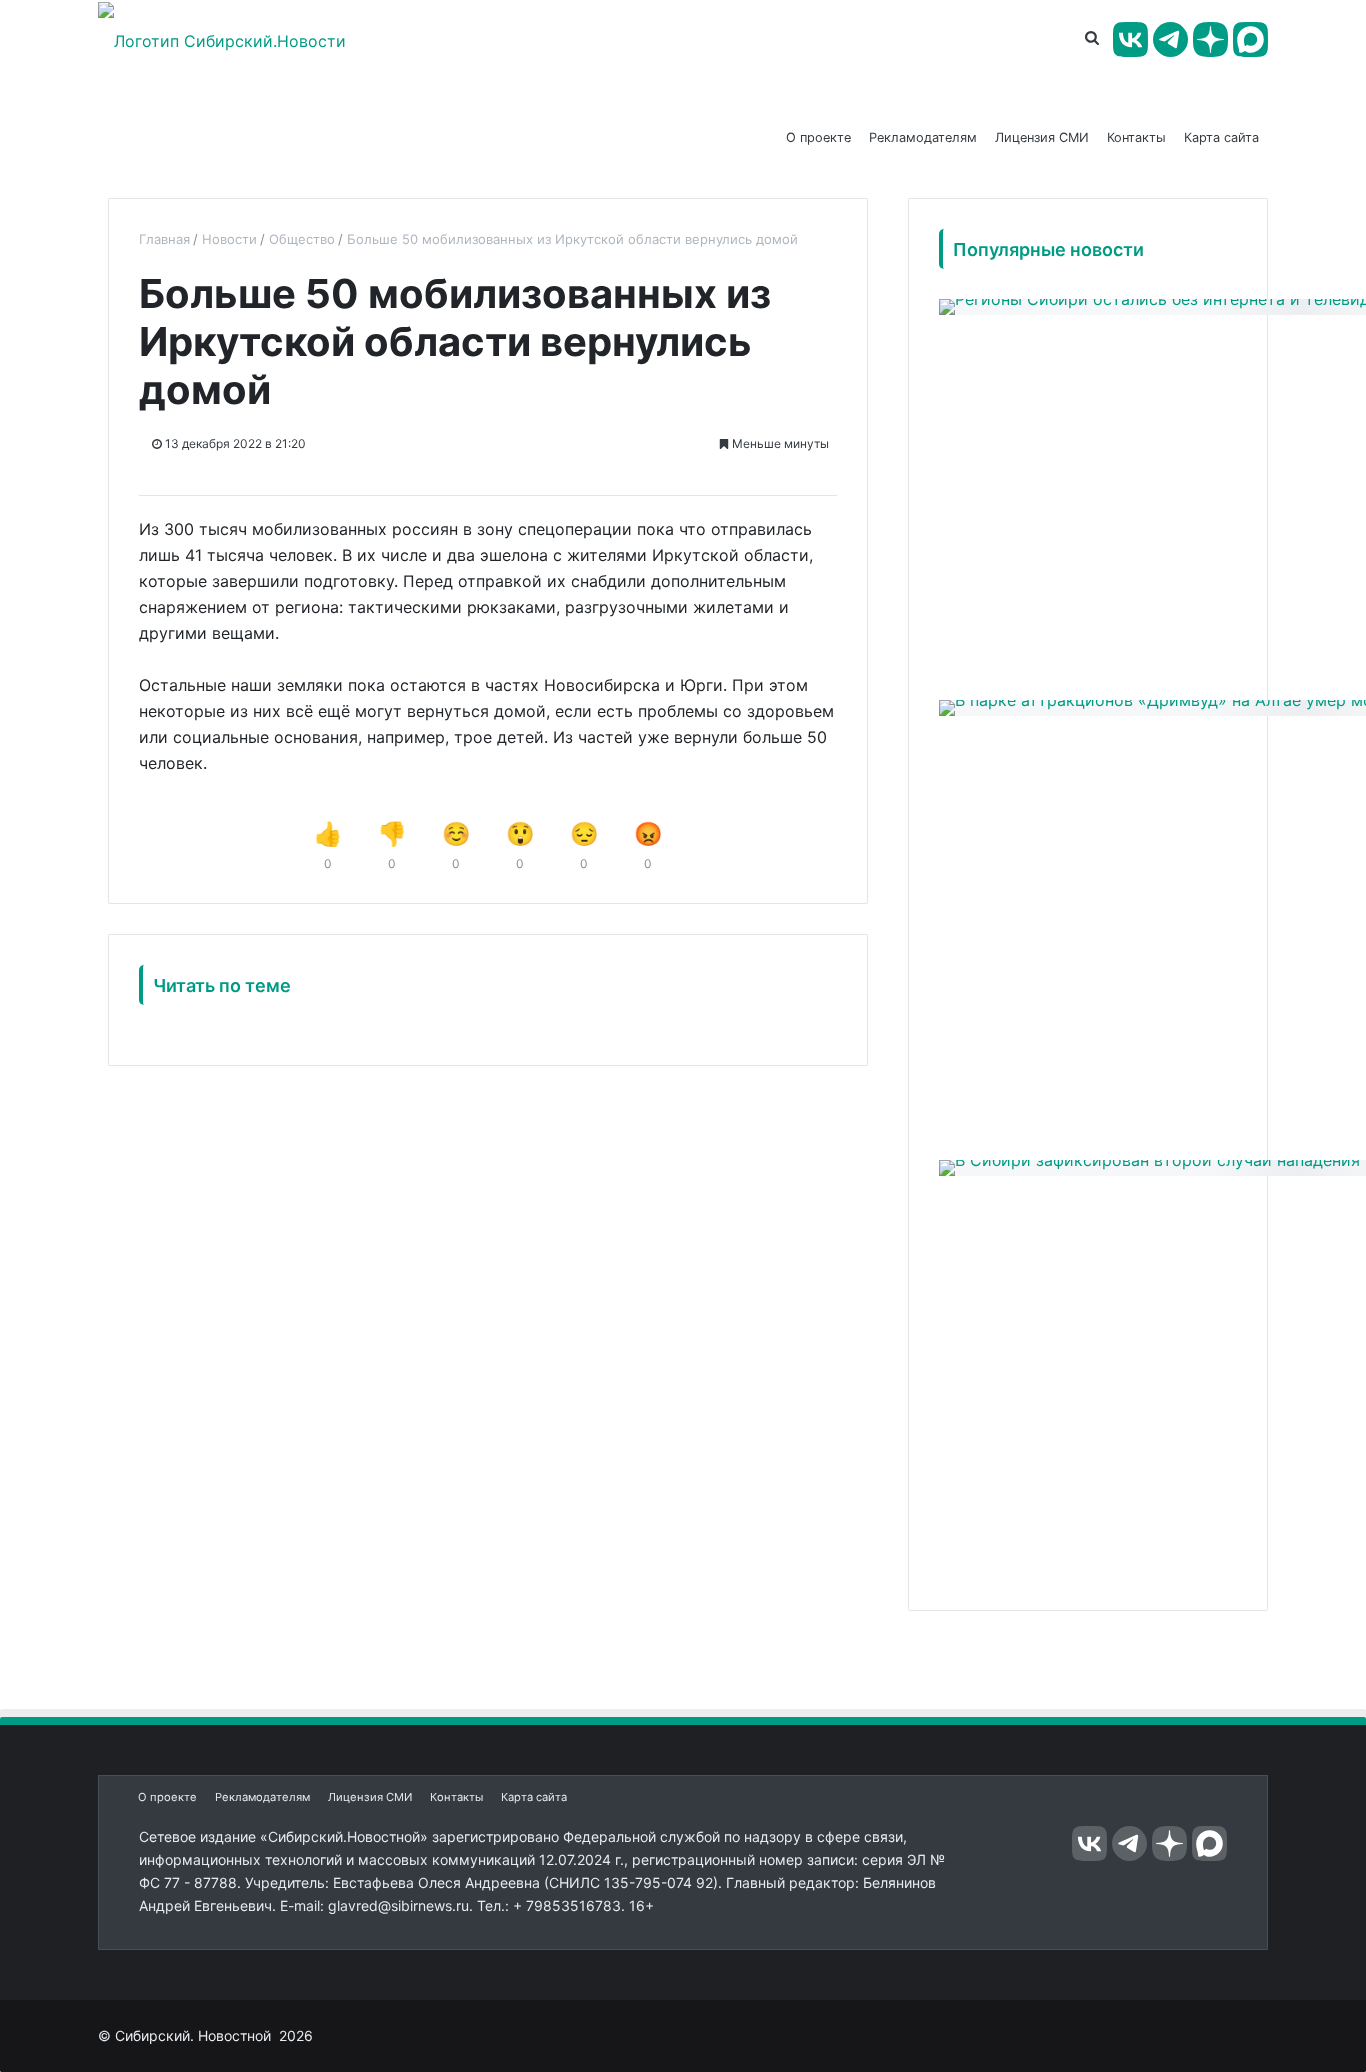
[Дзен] (1210, 39)
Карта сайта (1221, 137)
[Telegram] (1170, 39)
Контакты (1136, 137)
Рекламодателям (923, 137)
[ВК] (1130, 39)
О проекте (818, 137)
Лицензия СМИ (1042, 137)
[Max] (1250, 39)
